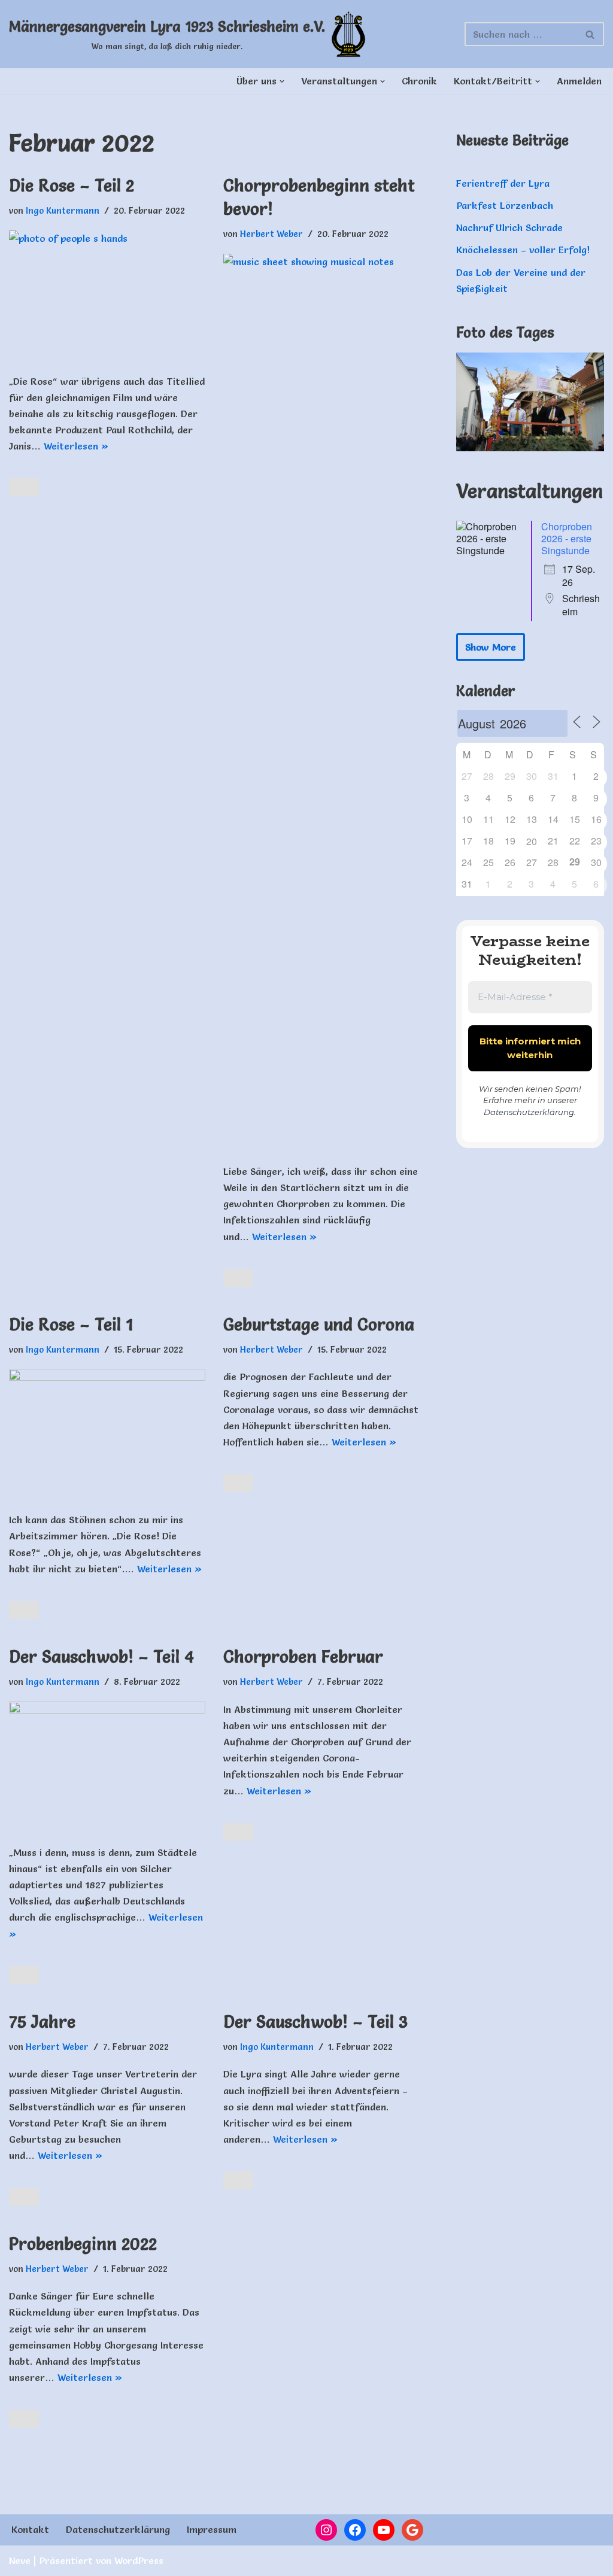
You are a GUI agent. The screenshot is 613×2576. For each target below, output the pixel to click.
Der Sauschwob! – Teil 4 (101, 1657)
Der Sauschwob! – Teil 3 (315, 2022)
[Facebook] (355, 2530)
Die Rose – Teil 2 (72, 186)
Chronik (419, 81)
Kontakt (30, 2529)
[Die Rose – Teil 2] (107, 296)
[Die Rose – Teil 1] (107, 1434)
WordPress (139, 2560)
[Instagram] (326, 2530)
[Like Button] (24, 487)
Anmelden (579, 81)
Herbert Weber (271, 234)
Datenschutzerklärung (529, 1112)
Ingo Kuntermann (63, 211)
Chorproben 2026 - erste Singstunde (567, 538)
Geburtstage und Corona (319, 1325)
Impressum (212, 2529)
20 (532, 841)
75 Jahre (42, 2022)
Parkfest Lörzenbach (505, 205)
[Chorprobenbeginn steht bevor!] (321, 703)
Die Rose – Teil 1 (71, 1325)
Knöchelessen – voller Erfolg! (523, 250)
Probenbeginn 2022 (83, 2244)
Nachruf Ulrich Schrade (509, 227)
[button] (282, 81)
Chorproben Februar (303, 1657)
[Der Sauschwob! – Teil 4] (107, 1767)
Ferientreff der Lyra (503, 183)
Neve (20, 2560)
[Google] (412, 2530)
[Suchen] (591, 34)
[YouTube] (384, 2530)
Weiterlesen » (76, 446)
